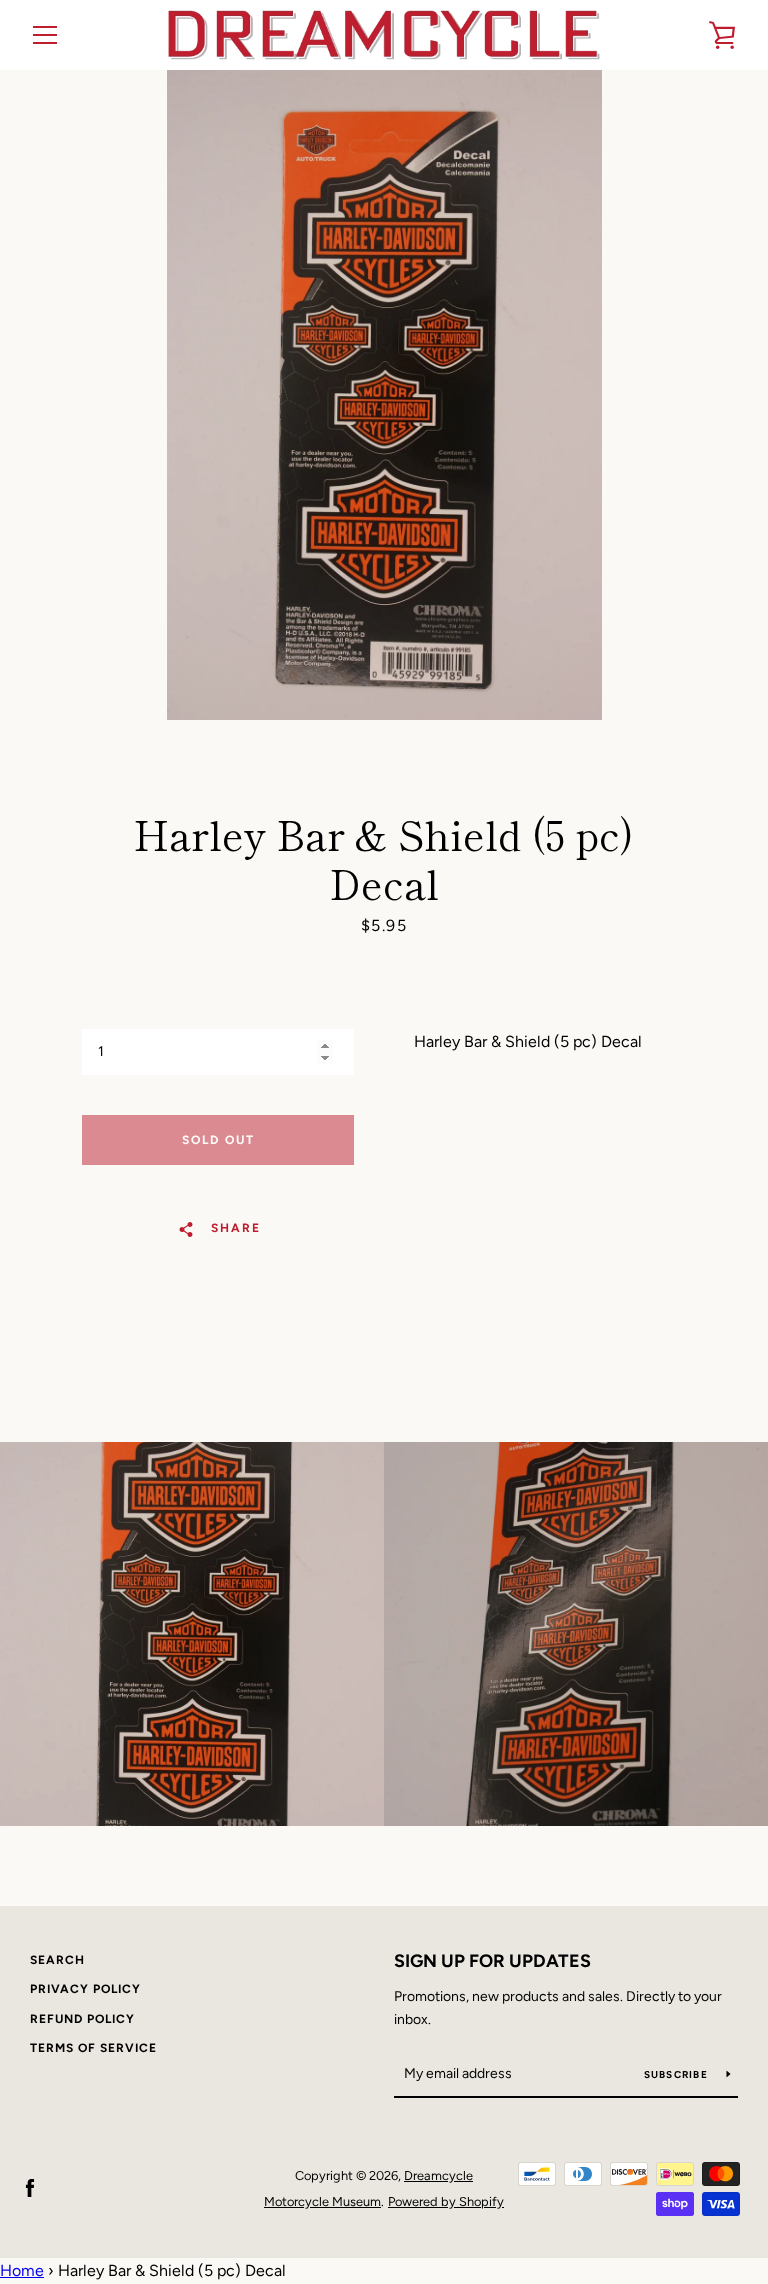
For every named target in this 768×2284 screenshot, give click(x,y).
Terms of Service (93, 2048)
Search (57, 1960)
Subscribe (678, 2074)
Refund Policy (82, 2019)
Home (22, 2270)
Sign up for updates (492, 1961)
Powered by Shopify (446, 2201)
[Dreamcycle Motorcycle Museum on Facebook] (30, 2187)
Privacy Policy (85, 1989)
